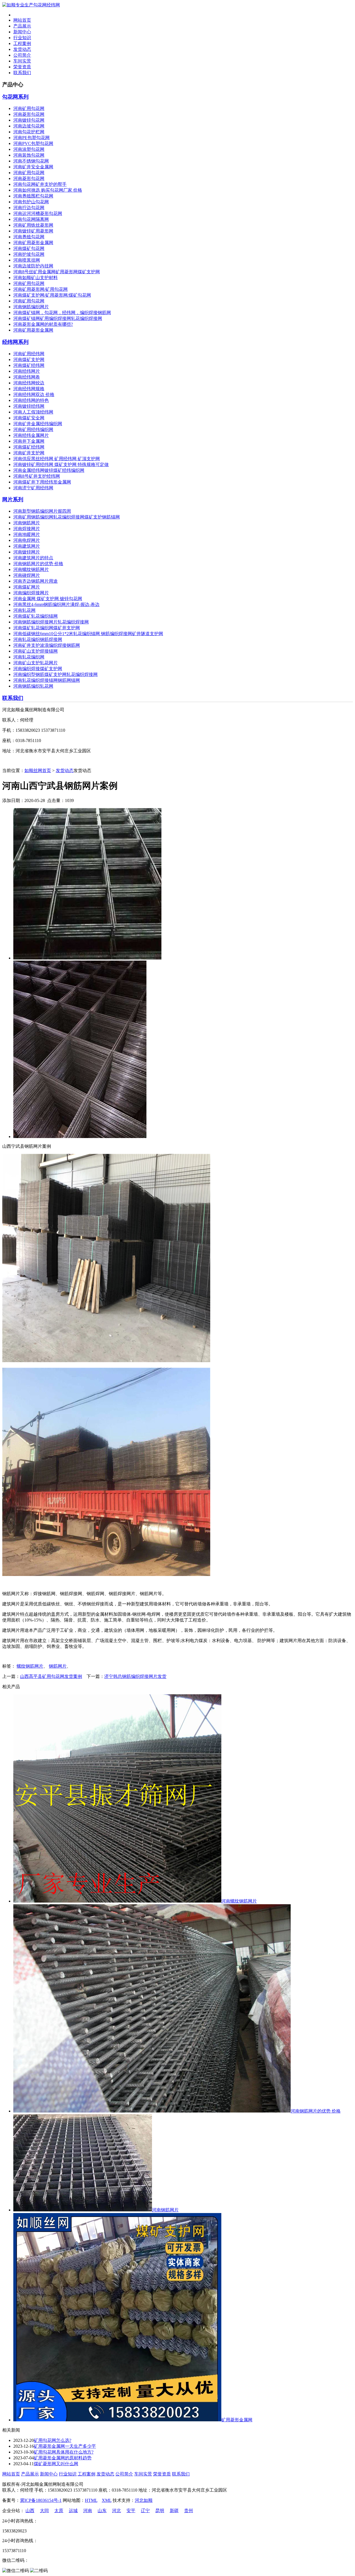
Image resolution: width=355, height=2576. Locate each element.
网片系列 (13, 499)
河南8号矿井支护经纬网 (37, 476)
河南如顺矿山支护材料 (35, 278)
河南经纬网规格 (29, 389)
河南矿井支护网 (29, 453)
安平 (131, 2511)
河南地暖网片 (27, 534)
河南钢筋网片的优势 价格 (38, 564)
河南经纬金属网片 (31, 435)
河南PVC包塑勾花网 (33, 143)
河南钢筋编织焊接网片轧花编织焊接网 (51, 622)
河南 (88, 2511)
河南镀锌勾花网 (29, 120)
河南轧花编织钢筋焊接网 (38, 639)
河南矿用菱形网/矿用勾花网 (40, 289)
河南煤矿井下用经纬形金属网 (42, 482)
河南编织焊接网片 (31, 593)
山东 (102, 2511)
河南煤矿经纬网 (29, 365)
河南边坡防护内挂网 (33, 266)
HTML (91, 2500)
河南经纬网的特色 (31, 400)
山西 (30, 2511)
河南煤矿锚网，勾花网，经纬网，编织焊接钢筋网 (62, 313)
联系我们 (22, 73)
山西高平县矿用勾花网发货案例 (51, 1676)
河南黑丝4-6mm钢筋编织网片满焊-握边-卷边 (56, 604)
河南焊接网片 (27, 529)
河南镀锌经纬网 (29, 406)
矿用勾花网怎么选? (53, 2440)
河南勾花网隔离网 (31, 219)
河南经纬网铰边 (29, 383)
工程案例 (22, 43)
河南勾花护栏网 (29, 132)
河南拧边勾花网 (29, 208)
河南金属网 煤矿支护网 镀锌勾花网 (48, 599)
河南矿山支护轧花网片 (35, 663)
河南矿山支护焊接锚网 (35, 651)
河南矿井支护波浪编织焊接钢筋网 (47, 645)
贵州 (189, 2511)
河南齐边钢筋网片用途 (35, 581)
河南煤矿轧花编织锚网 (35, 616)
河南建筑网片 (27, 546)
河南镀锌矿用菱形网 (33, 231)
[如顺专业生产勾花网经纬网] (31, 5)
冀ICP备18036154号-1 (41, 2500)
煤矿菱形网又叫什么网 (56, 2464)
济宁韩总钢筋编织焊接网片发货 (135, 1676)
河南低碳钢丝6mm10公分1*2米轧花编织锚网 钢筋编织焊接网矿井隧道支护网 (88, 634)
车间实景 (22, 61)
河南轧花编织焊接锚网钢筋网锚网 (47, 680)
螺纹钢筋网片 (30, 1666)
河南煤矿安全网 (29, 418)
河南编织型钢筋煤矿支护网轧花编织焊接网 (55, 674)
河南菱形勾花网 (29, 114)
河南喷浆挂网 (27, 260)
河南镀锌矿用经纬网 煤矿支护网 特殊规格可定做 (61, 464)
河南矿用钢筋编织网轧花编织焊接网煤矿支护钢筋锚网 (67, 517)
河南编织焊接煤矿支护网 (38, 669)
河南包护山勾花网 (31, 202)
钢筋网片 (58, 1666)
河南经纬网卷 (27, 377)
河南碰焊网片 (27, 575)
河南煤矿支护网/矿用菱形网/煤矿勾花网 (52, 295)
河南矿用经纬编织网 (33, 429)
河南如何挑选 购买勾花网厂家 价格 (48, 190)
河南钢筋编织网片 (31, 307)
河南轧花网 (24, 610)
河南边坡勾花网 (29, 126)
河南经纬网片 (27, 371)
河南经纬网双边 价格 (34, 394)
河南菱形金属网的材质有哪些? (43, 324)
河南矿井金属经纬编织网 (38, 424)
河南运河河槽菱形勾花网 (38, 213)
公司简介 (22, 55)
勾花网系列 (15, 97)
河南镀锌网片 (27, 552)
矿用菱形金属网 (237, 2420)
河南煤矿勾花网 (29, 248)
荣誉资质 (22, 67)
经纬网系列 (15, 342)
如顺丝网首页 (38, 770)
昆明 (160, 2511)
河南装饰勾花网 (29, 155)
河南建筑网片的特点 (33, 558)
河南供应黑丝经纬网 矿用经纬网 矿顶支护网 (57, 459)
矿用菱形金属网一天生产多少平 (65, 2446)
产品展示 (22, 26)
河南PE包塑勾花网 (31, 138)
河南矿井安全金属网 (33, 167)
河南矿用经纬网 (29, 354)
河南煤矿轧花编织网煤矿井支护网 (47, 628)
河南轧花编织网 (29, 657)
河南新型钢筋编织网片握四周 (42, 511)
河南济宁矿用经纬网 (33, 488)
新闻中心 (22, 32)
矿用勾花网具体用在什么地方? (64, 2452)
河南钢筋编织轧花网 (33, 686)
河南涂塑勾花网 (29, 149)
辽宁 (145, 2511)
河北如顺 (144, 2500)
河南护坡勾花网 (29, 254)
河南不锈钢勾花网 (31, 161)
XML (107, 2500)
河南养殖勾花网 (29, 237)
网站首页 (22, 20)
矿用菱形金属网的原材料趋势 (63, 2458)
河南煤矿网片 (27, 587)
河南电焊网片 (27, 540)
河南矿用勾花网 (29, 108)
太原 (59, 2511)
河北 (116, 2511)
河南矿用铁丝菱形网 (33, 225)
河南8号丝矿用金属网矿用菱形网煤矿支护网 (57, 272)
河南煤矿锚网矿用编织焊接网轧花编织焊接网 (58, 318)
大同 (44, 2511)
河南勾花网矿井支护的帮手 (40, 184)
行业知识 (22, 38)
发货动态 (22, 49)
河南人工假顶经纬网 (33, 412)
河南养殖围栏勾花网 (33, 196)
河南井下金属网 (29, 441)
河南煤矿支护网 (29, 359)
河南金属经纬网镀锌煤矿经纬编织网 (49, 470)
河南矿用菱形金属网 (33, 243)
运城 (73, 2511)
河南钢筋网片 (27, 523)
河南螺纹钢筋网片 (31, 569)
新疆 (174, 2511)
